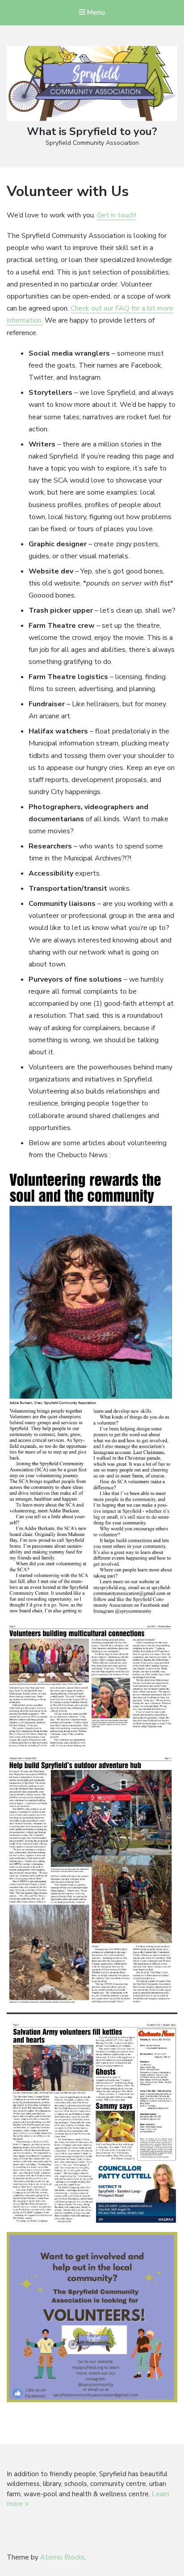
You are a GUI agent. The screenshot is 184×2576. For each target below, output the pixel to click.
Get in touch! (117, 215)
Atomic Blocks (62, 2557)
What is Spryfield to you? (92, 131)
